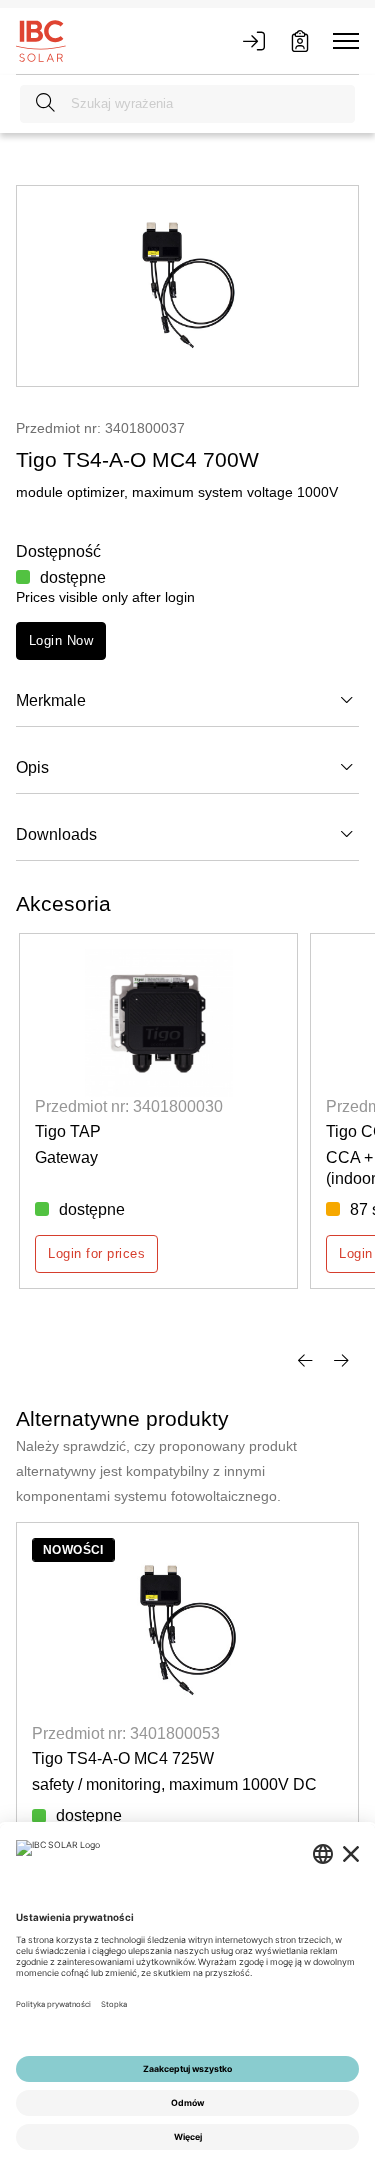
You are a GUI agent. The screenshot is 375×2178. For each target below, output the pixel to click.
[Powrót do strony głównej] (41, 40)
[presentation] (305, 1358)
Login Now (61, 640)
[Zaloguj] (254, 41)
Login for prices (96, 1253)
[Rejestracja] (300, 41)
